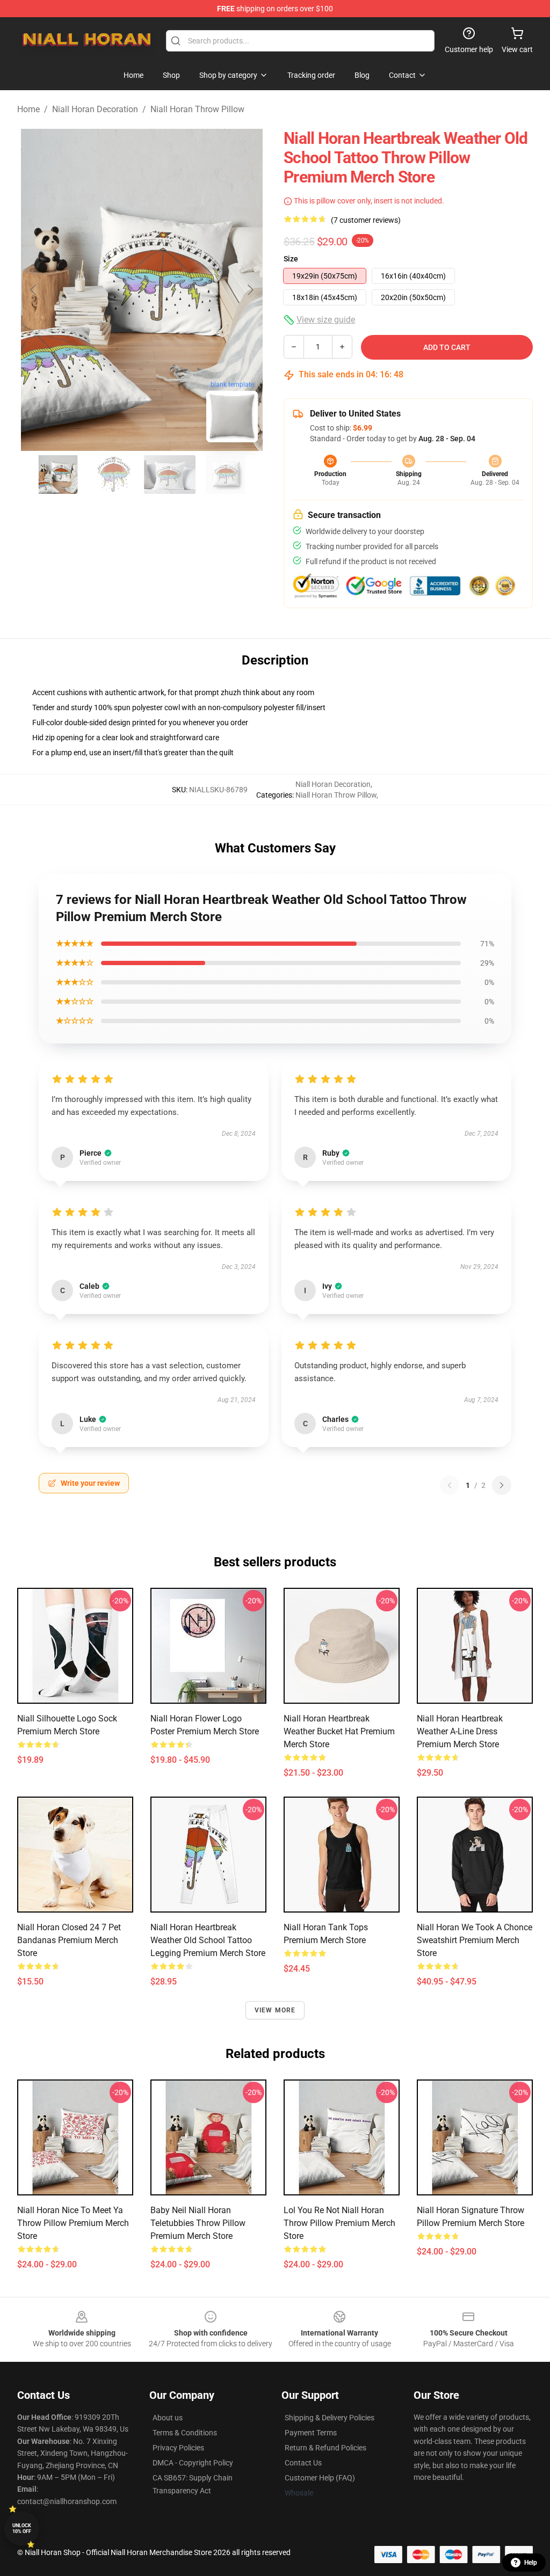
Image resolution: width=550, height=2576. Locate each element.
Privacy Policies (178, 2448)
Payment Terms (311, 2433)
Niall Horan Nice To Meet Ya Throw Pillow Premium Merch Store (73, 2223)
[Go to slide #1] (58, 475)
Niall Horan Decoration (95, 109)
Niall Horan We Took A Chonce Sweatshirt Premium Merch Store (475, 1940)
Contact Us (303, 2463)
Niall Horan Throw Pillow (197, 109)
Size (291, 259)
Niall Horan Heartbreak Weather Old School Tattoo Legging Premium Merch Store (208, 1940)
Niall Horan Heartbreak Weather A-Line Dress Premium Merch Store (460, 1731)
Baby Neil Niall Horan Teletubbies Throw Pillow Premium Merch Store (198, 2223)
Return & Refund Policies (325, 2448)
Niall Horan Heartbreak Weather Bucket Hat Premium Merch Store (339, 1731)
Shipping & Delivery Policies (330, 2418)
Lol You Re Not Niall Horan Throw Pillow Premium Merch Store (339, 2223)
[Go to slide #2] (114, 475)
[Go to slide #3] (170, 475)
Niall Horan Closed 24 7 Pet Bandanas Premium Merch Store (69, 1940)
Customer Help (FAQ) (320, 2478)
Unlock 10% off (22, 2528)
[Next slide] (250, 290)
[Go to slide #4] (226, 475)
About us (168, 2418)
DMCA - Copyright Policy (193, 2463)
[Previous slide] (34, 290)
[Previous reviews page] (450, 1485)
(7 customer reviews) (366, 220)
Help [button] (531, 2563)
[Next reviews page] (502, 1485)
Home (28, 109)
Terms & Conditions (185, 2433)
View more (275, 2010)
